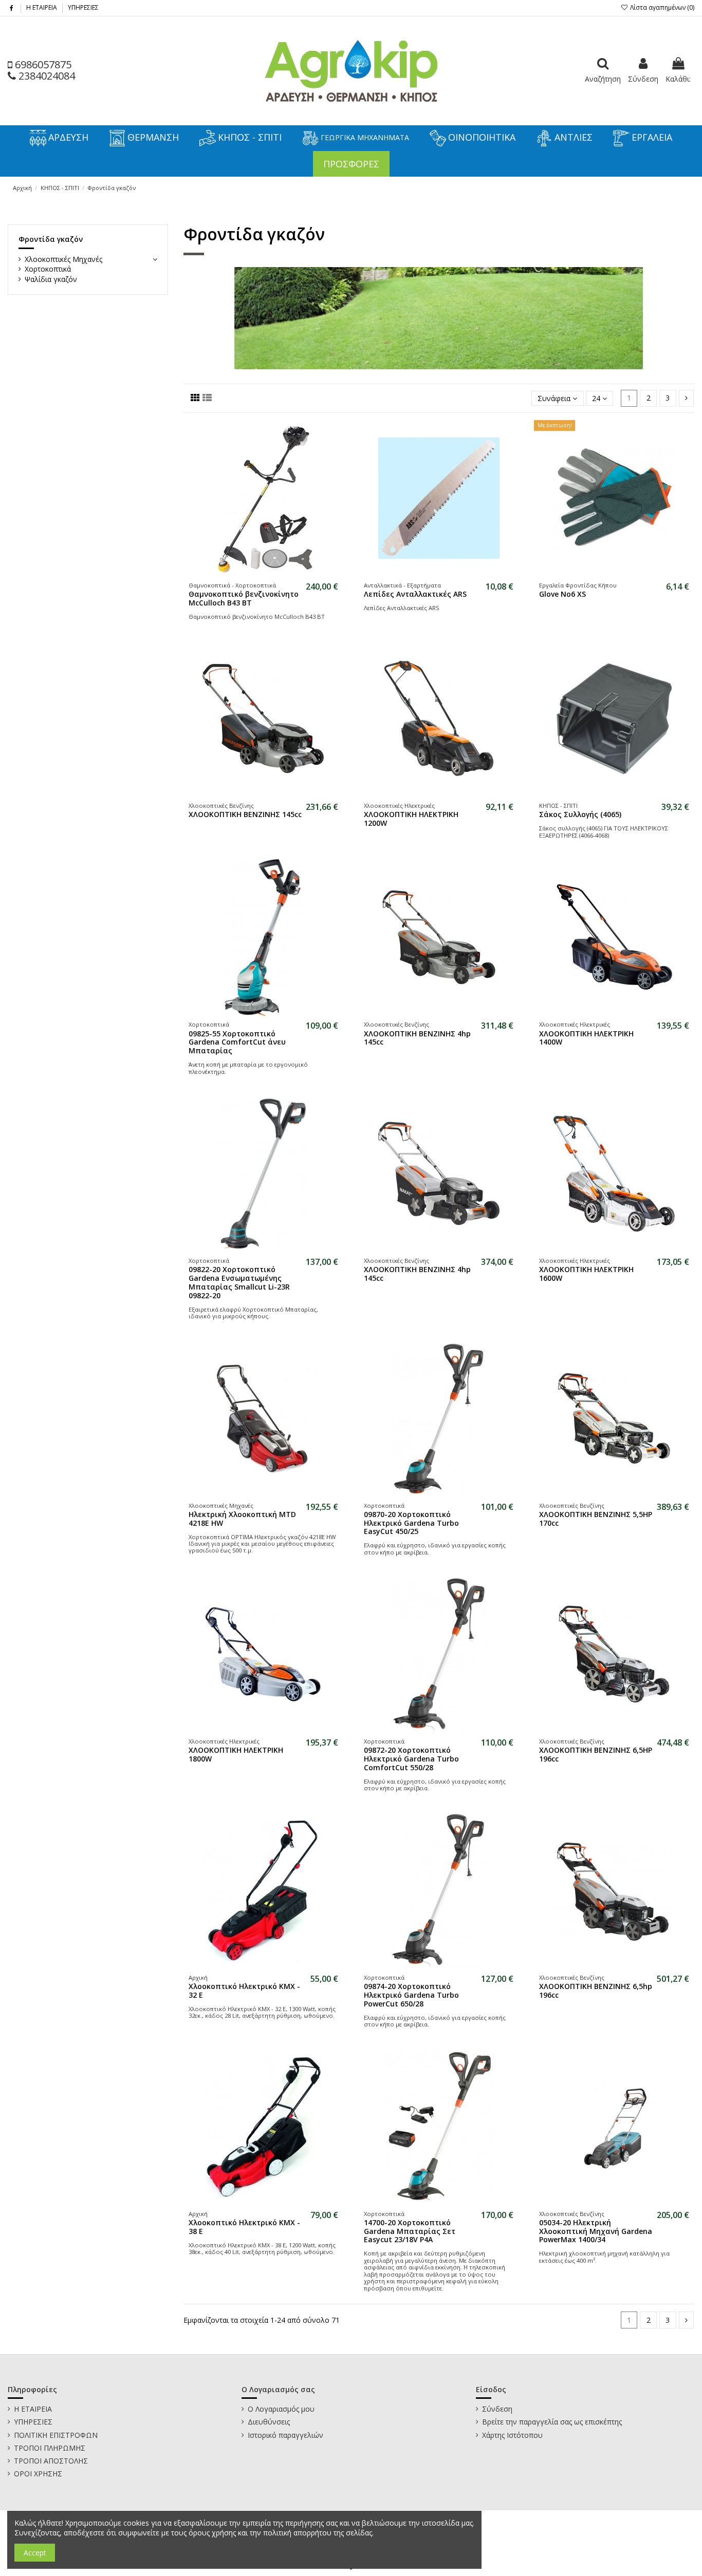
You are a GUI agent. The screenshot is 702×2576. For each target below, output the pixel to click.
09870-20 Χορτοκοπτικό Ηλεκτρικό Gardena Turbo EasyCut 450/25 (411, 1523)
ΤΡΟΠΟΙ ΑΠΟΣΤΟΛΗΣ (51, 2461)
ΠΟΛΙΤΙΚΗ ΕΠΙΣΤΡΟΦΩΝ (56, 2435)
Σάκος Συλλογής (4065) (580, 814)
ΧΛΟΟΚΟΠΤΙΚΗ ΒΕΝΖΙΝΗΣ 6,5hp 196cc (596, 1991)
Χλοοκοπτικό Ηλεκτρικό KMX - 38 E (244, 2227)
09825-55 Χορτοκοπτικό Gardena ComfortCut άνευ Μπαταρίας (237, 1042)
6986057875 (42, 64)
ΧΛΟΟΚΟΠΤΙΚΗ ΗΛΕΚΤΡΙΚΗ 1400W (586, 1038)
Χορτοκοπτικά (48, 269)
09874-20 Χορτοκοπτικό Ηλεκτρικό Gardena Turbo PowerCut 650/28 (411, 1995)
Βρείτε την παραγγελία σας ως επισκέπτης (552, 2422)
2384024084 (45, 76)
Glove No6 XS (562, 594)
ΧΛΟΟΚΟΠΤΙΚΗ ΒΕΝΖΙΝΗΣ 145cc (245, 814)
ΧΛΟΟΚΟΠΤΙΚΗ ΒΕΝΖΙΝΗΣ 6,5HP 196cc (596, 1754)
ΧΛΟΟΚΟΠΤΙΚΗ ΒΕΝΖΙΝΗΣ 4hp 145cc (417, 1038)
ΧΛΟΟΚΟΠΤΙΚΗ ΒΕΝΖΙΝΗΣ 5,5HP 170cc (596, 1519)
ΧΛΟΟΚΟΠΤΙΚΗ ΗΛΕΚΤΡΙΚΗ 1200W (411, 819)
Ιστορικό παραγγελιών (285, 2435)
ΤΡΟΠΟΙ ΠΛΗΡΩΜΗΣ (50, 2448)
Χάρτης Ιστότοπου (512, 2435)
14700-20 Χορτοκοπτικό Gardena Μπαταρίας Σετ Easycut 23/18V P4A (410, 2231)
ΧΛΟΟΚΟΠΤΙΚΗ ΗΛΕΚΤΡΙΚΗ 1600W (586, 1274)
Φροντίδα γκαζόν (51, 239)
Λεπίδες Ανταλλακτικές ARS (415, 594)
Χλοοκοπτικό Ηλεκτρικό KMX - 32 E (244, 1991)
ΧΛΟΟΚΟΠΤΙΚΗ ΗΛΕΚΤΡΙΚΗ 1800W (236, 1754)
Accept (35, 2553)
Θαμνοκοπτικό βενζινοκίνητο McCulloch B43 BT (244, 598)
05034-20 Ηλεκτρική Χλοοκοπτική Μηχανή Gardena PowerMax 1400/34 (596, 2231)
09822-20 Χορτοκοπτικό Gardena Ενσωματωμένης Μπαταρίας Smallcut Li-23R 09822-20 (239, 1282)
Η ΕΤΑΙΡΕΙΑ (42, 7)
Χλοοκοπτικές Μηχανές (63, 259)
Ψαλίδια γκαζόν (51, 279)
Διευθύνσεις (269, 2422)
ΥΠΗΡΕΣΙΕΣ (83, 7)
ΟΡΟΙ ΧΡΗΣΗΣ (38, 2474)
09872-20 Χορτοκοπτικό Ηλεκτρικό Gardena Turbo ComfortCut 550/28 (411, 1759)
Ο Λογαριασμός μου (281, 2409)
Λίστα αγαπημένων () (661, 7)
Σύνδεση (497, 2409)
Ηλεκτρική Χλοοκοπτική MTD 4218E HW (242, 1519)
